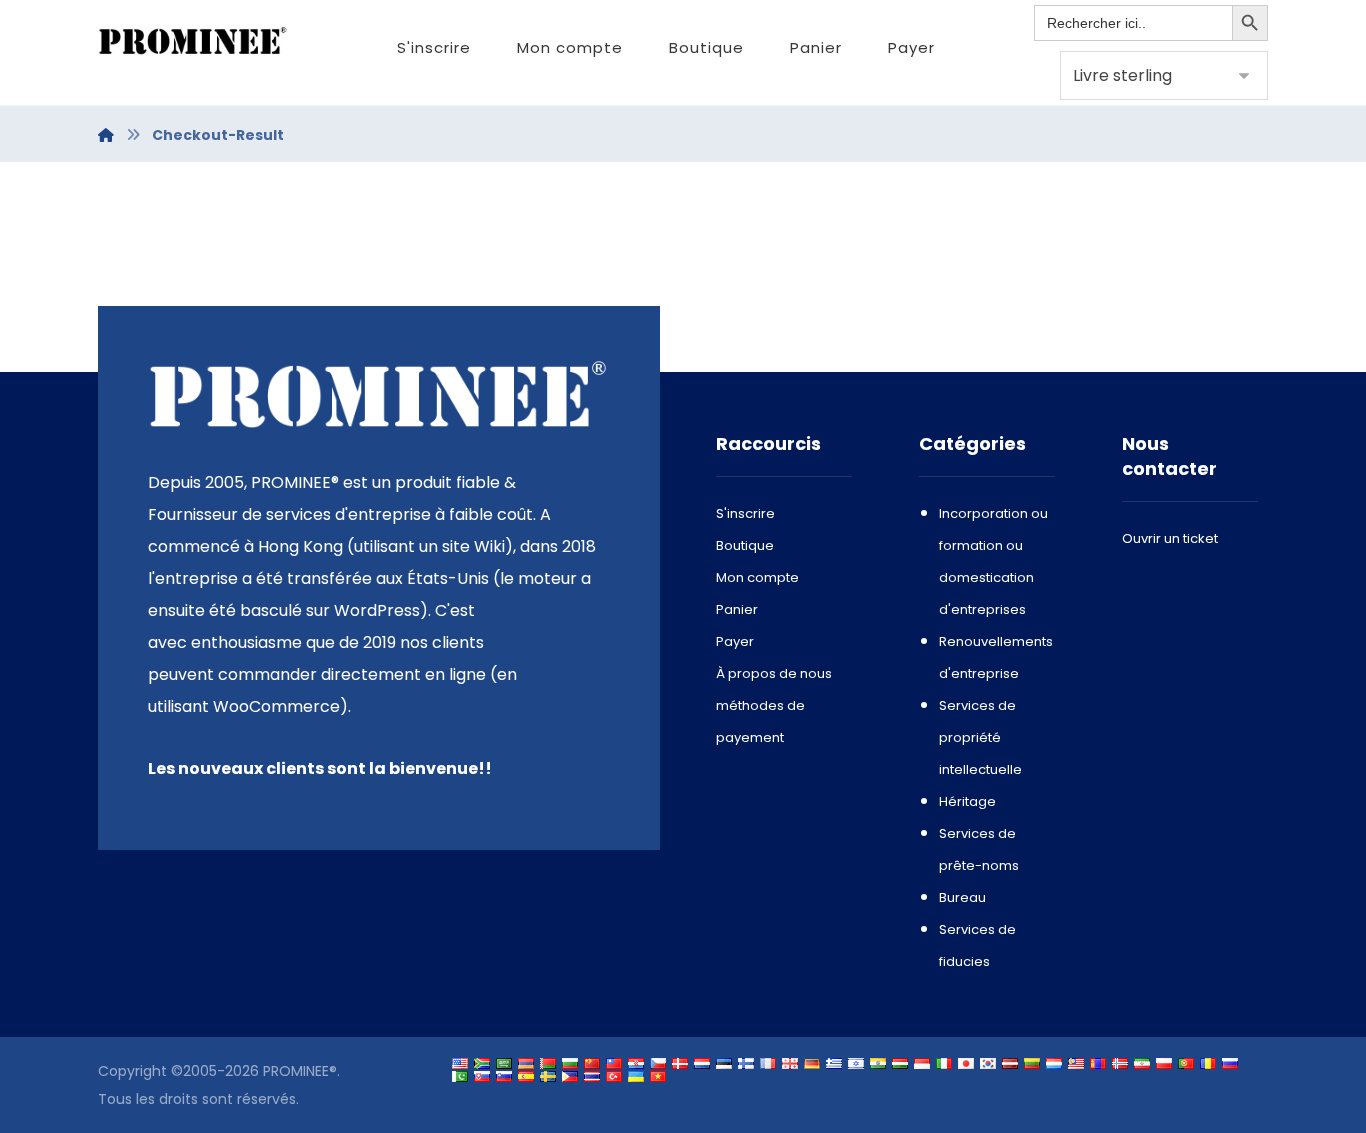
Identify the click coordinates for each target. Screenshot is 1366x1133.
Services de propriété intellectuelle (980, 737)
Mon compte (757, 577)
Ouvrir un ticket (1170, 538)
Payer (735, 641)
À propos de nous (774, 673)
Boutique (745, 545)
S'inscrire (745, 513)
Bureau (962, 897)
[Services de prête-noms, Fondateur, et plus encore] (193, 41)
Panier (737, 609)
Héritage (967, 801)
